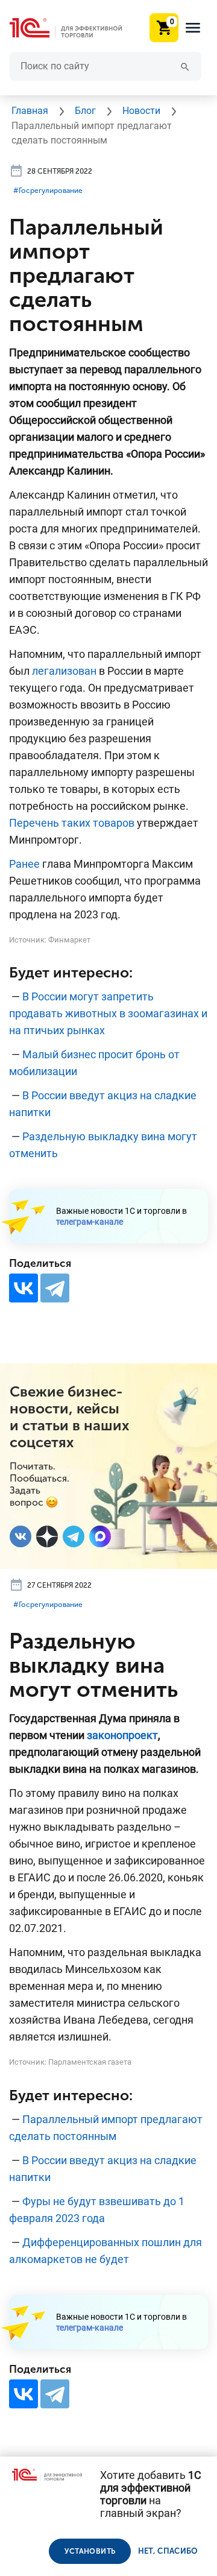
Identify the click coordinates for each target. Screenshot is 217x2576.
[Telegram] (55, 1288)
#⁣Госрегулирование (48, 191)
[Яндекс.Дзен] (47, 1536)
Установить (90, 2551)
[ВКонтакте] (24, 1288)
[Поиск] (185, 66)
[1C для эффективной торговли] (75, 28)
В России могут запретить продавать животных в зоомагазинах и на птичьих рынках (108, 1013)
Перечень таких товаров (72, 823)
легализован (64, 671)
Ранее (24, 864)
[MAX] (100, 1536)
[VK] (20, 1536)
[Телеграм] (74, 1536)
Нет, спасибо (168, 2551)
